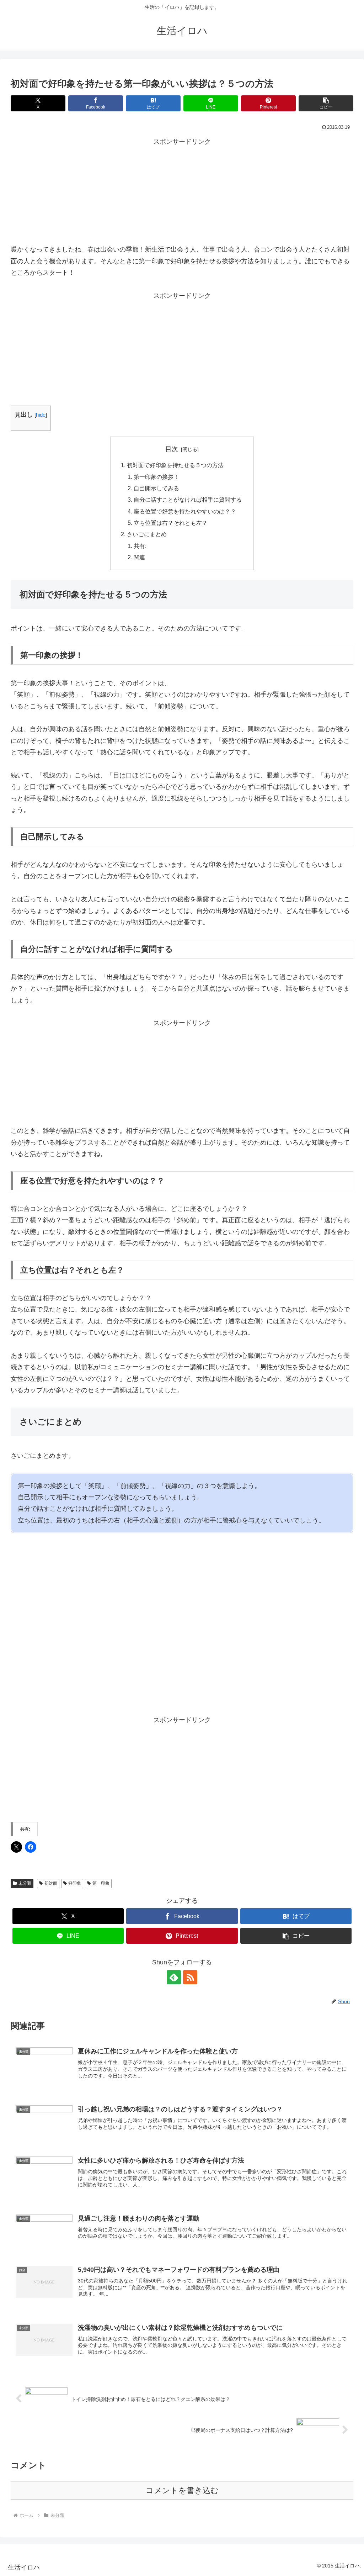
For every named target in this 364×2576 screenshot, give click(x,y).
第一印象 (101, 1883)
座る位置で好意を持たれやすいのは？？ (185, 511)
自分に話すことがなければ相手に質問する (188, 500)
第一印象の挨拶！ (156, 477)
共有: (140, 546)
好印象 (75, 1883)
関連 (139, 557)
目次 (172, 449)
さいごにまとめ (147, 534)
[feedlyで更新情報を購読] (174, 1977)
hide (41, 415)
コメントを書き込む (182, 2490)
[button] (326, 103)
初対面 (51, 1883)
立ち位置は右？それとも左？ (171, 523)
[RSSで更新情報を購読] (190, 1977)
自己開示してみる (156, 488)
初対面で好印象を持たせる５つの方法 (175, 465)
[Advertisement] (182, 192)
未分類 (25, 1883)
